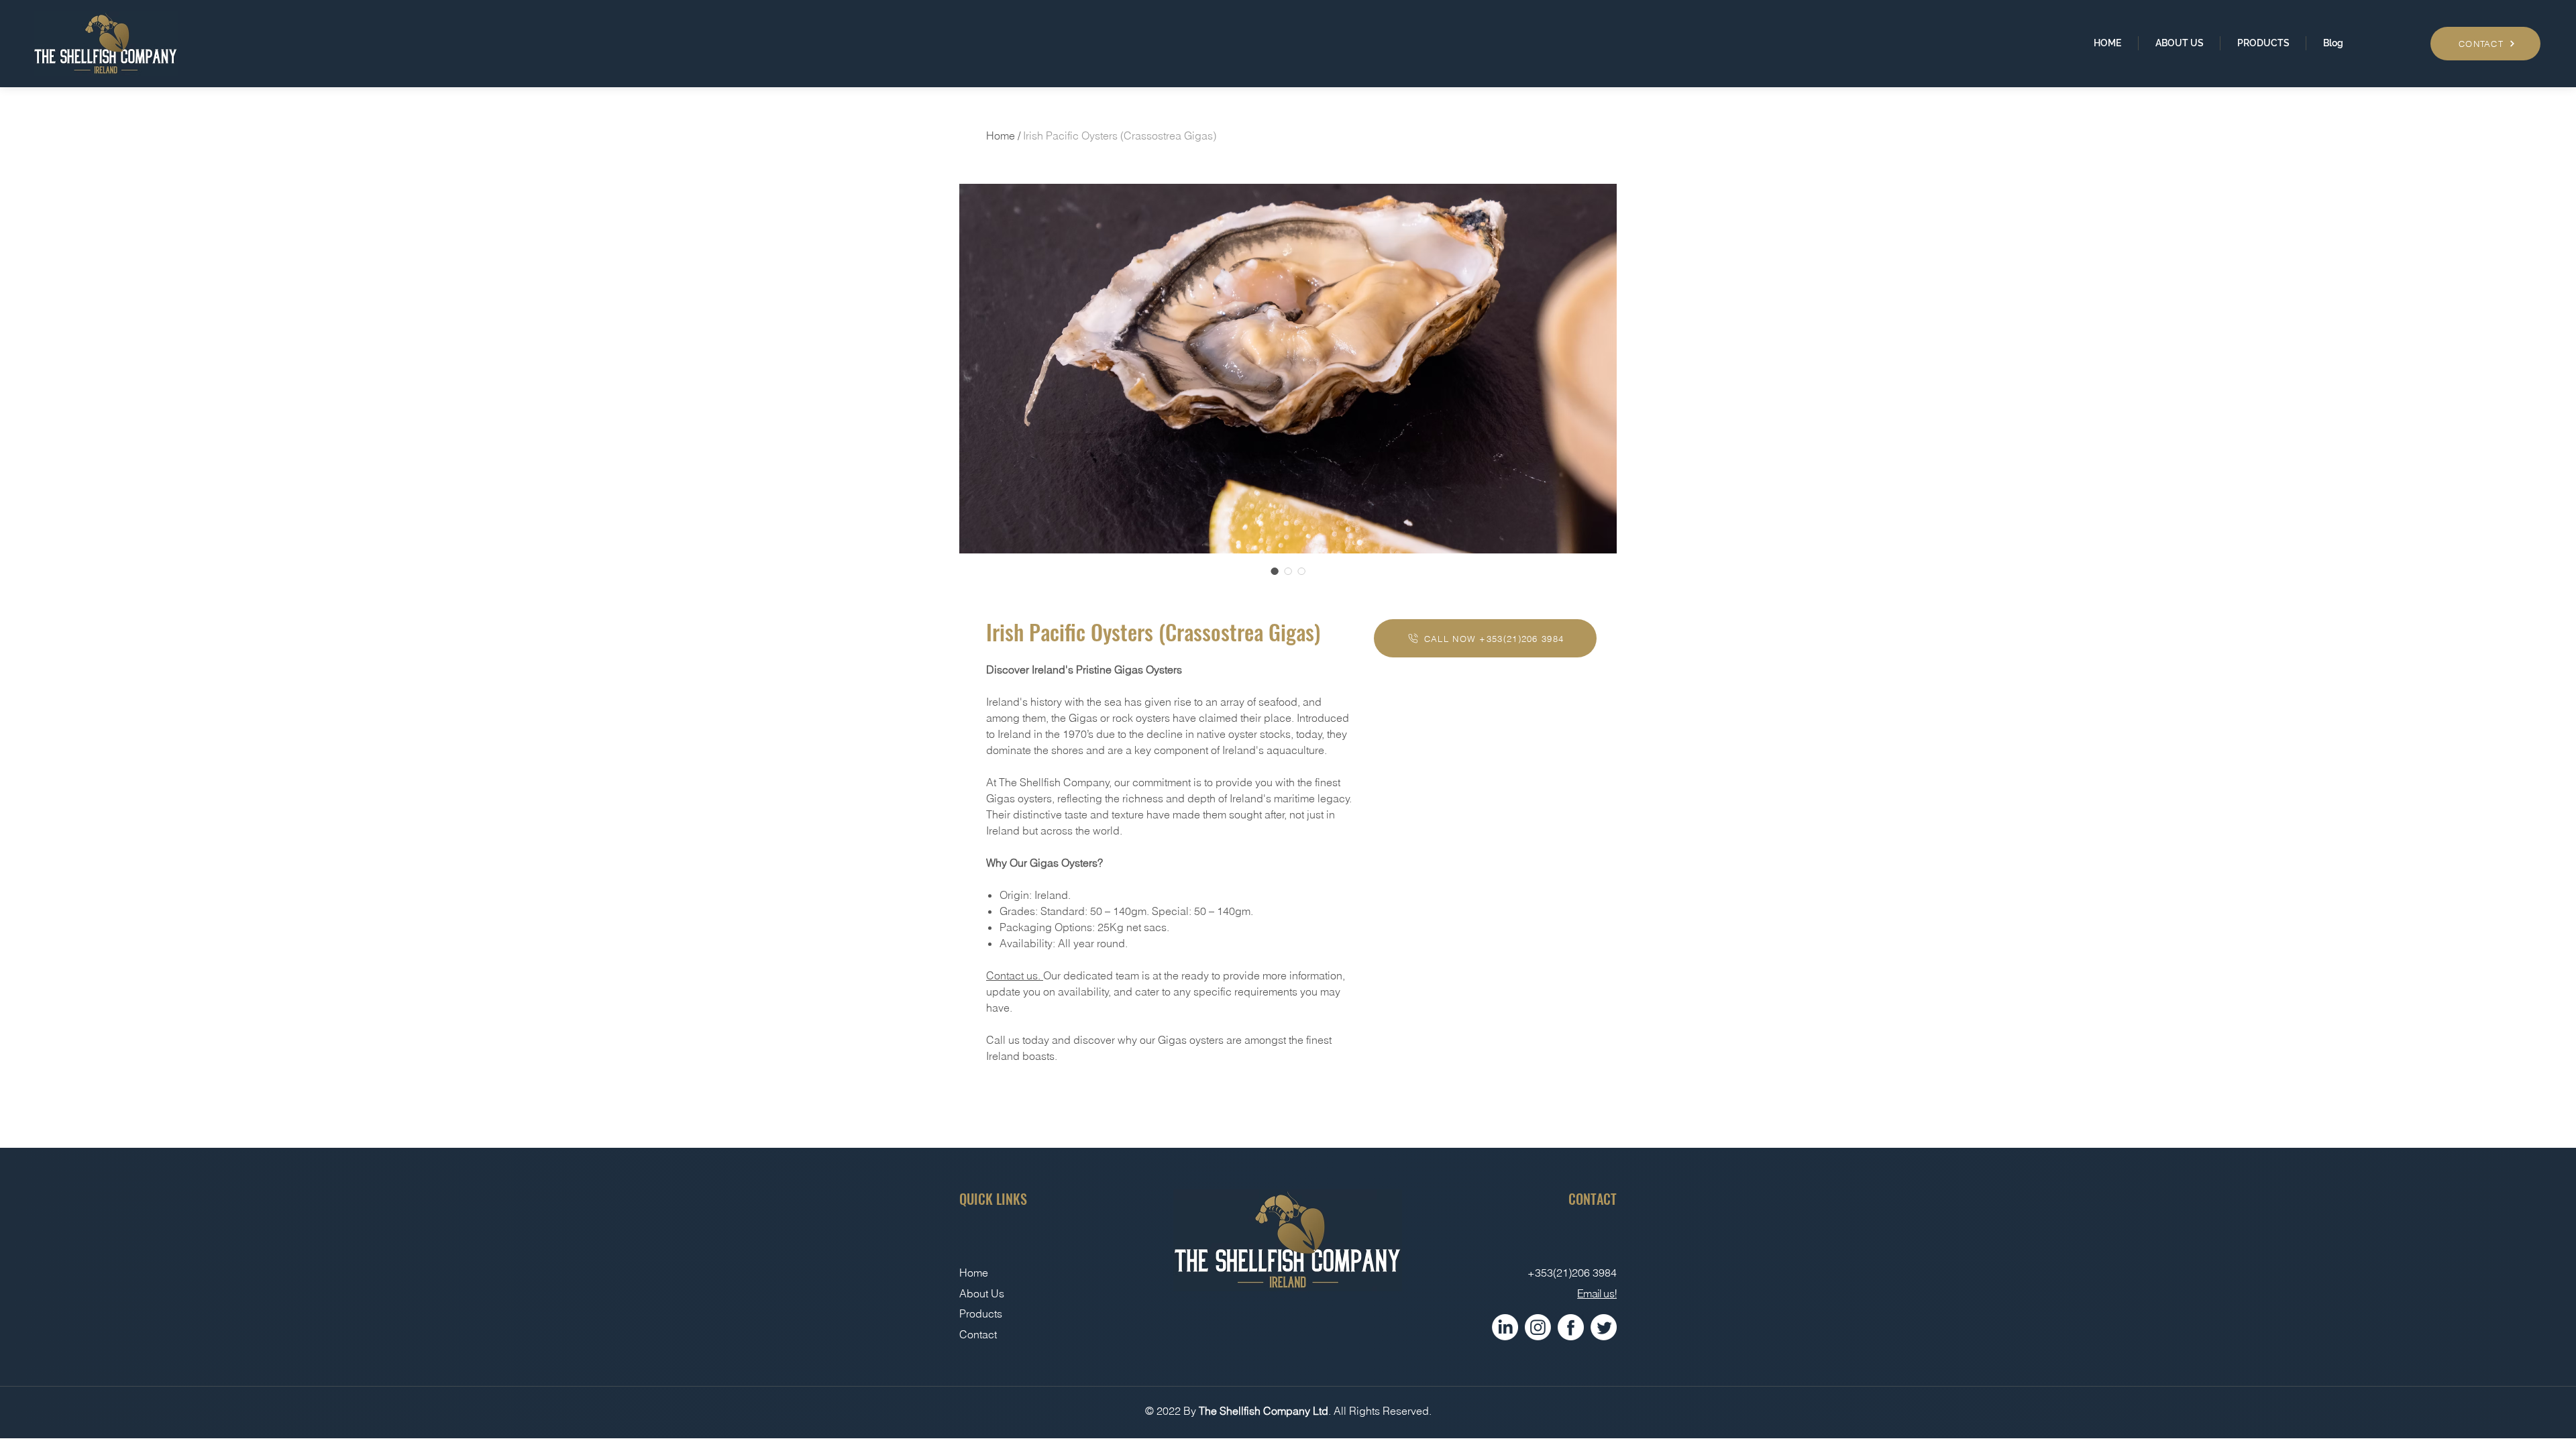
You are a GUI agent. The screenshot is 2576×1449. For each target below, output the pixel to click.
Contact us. (1015, 975)
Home (1001, 136)
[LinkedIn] (1505, 1327)
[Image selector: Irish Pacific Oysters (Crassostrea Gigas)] (1275, 571)
